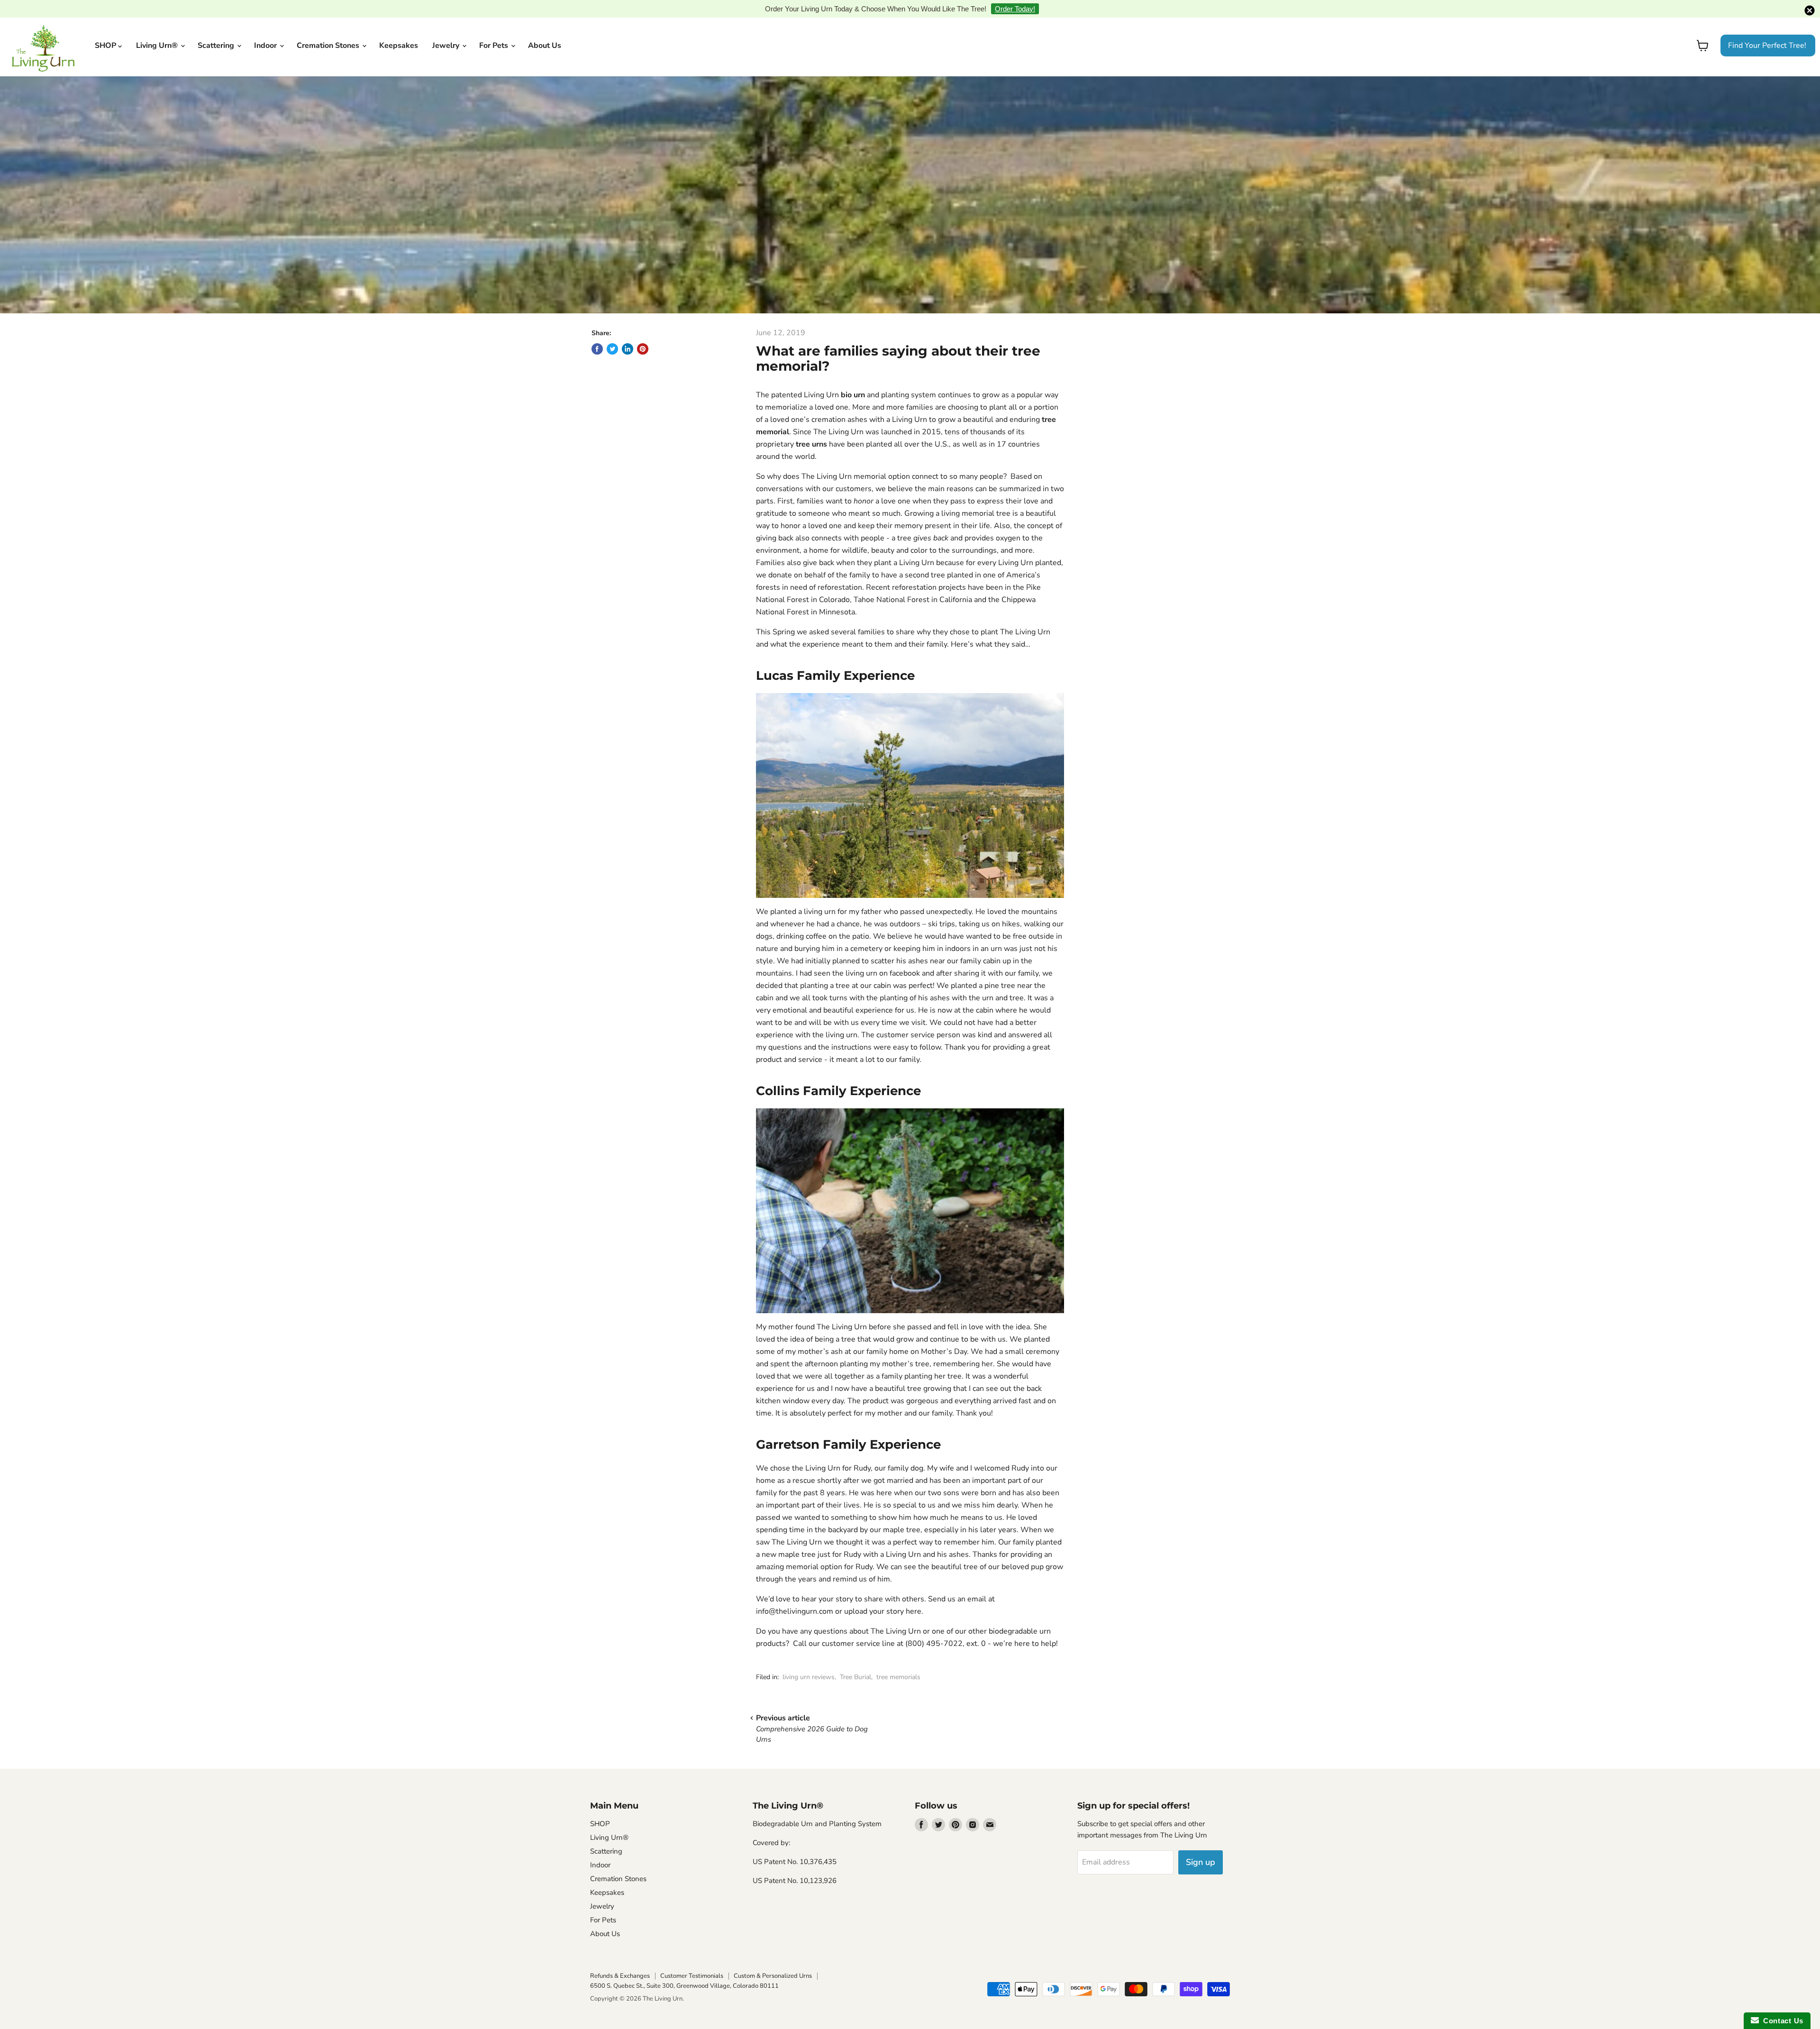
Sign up (1201, 1847)
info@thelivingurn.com (795, 1597)
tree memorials (898, 1662)
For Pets (495, 31)
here (914, 1597)
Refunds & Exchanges (620, 1961)
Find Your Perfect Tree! (1767, 31)
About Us (545, 31)
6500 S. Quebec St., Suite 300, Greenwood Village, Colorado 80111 (684, 1971)
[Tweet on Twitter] (612, 334)
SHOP (106, 31)
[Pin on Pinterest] (643, 334)
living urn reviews (809, 1662)
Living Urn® (158, 31)
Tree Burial (855, 1662)
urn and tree (1003, 983)
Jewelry (447, 31)
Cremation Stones (329, 31)
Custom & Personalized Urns (773, 1961)
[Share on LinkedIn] (628, 334)
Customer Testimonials (692, 1961)
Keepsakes (399, 31)
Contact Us (1781, 2021)
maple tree (902, 1515)
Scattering (217, 31)
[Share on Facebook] (597, 334)
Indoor (266, 31)
